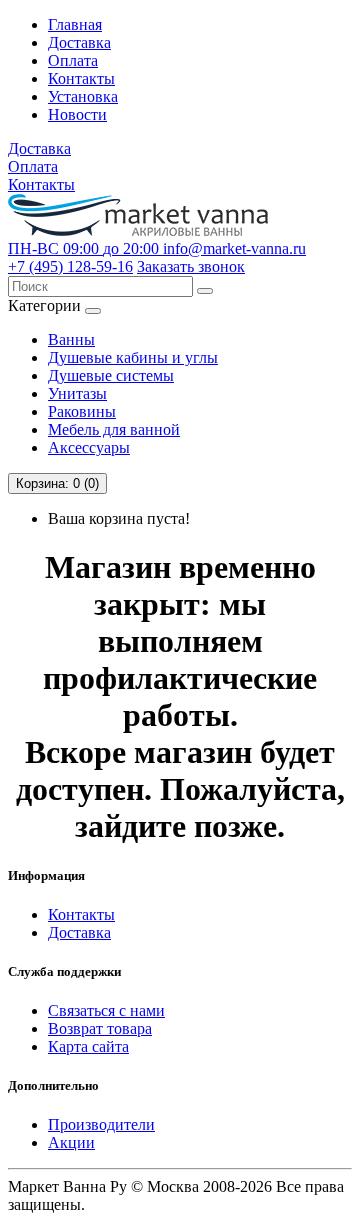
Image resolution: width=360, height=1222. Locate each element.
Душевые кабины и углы (133, 357)
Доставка (79, 42)
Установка (83, 96)
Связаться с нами (106, 1010)
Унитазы (77, 393)
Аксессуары (89, 447)
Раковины (82, 411)
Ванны (71, 339)
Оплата (73, 60)
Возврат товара (100, 1028)
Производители (101, 1124)
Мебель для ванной (114, 429)
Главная (75, 24)
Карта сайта (88, 1046)
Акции (71, 1142)
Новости (77, 114)
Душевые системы (111, 375)
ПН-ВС (83, 248)
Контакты (81, 78)
